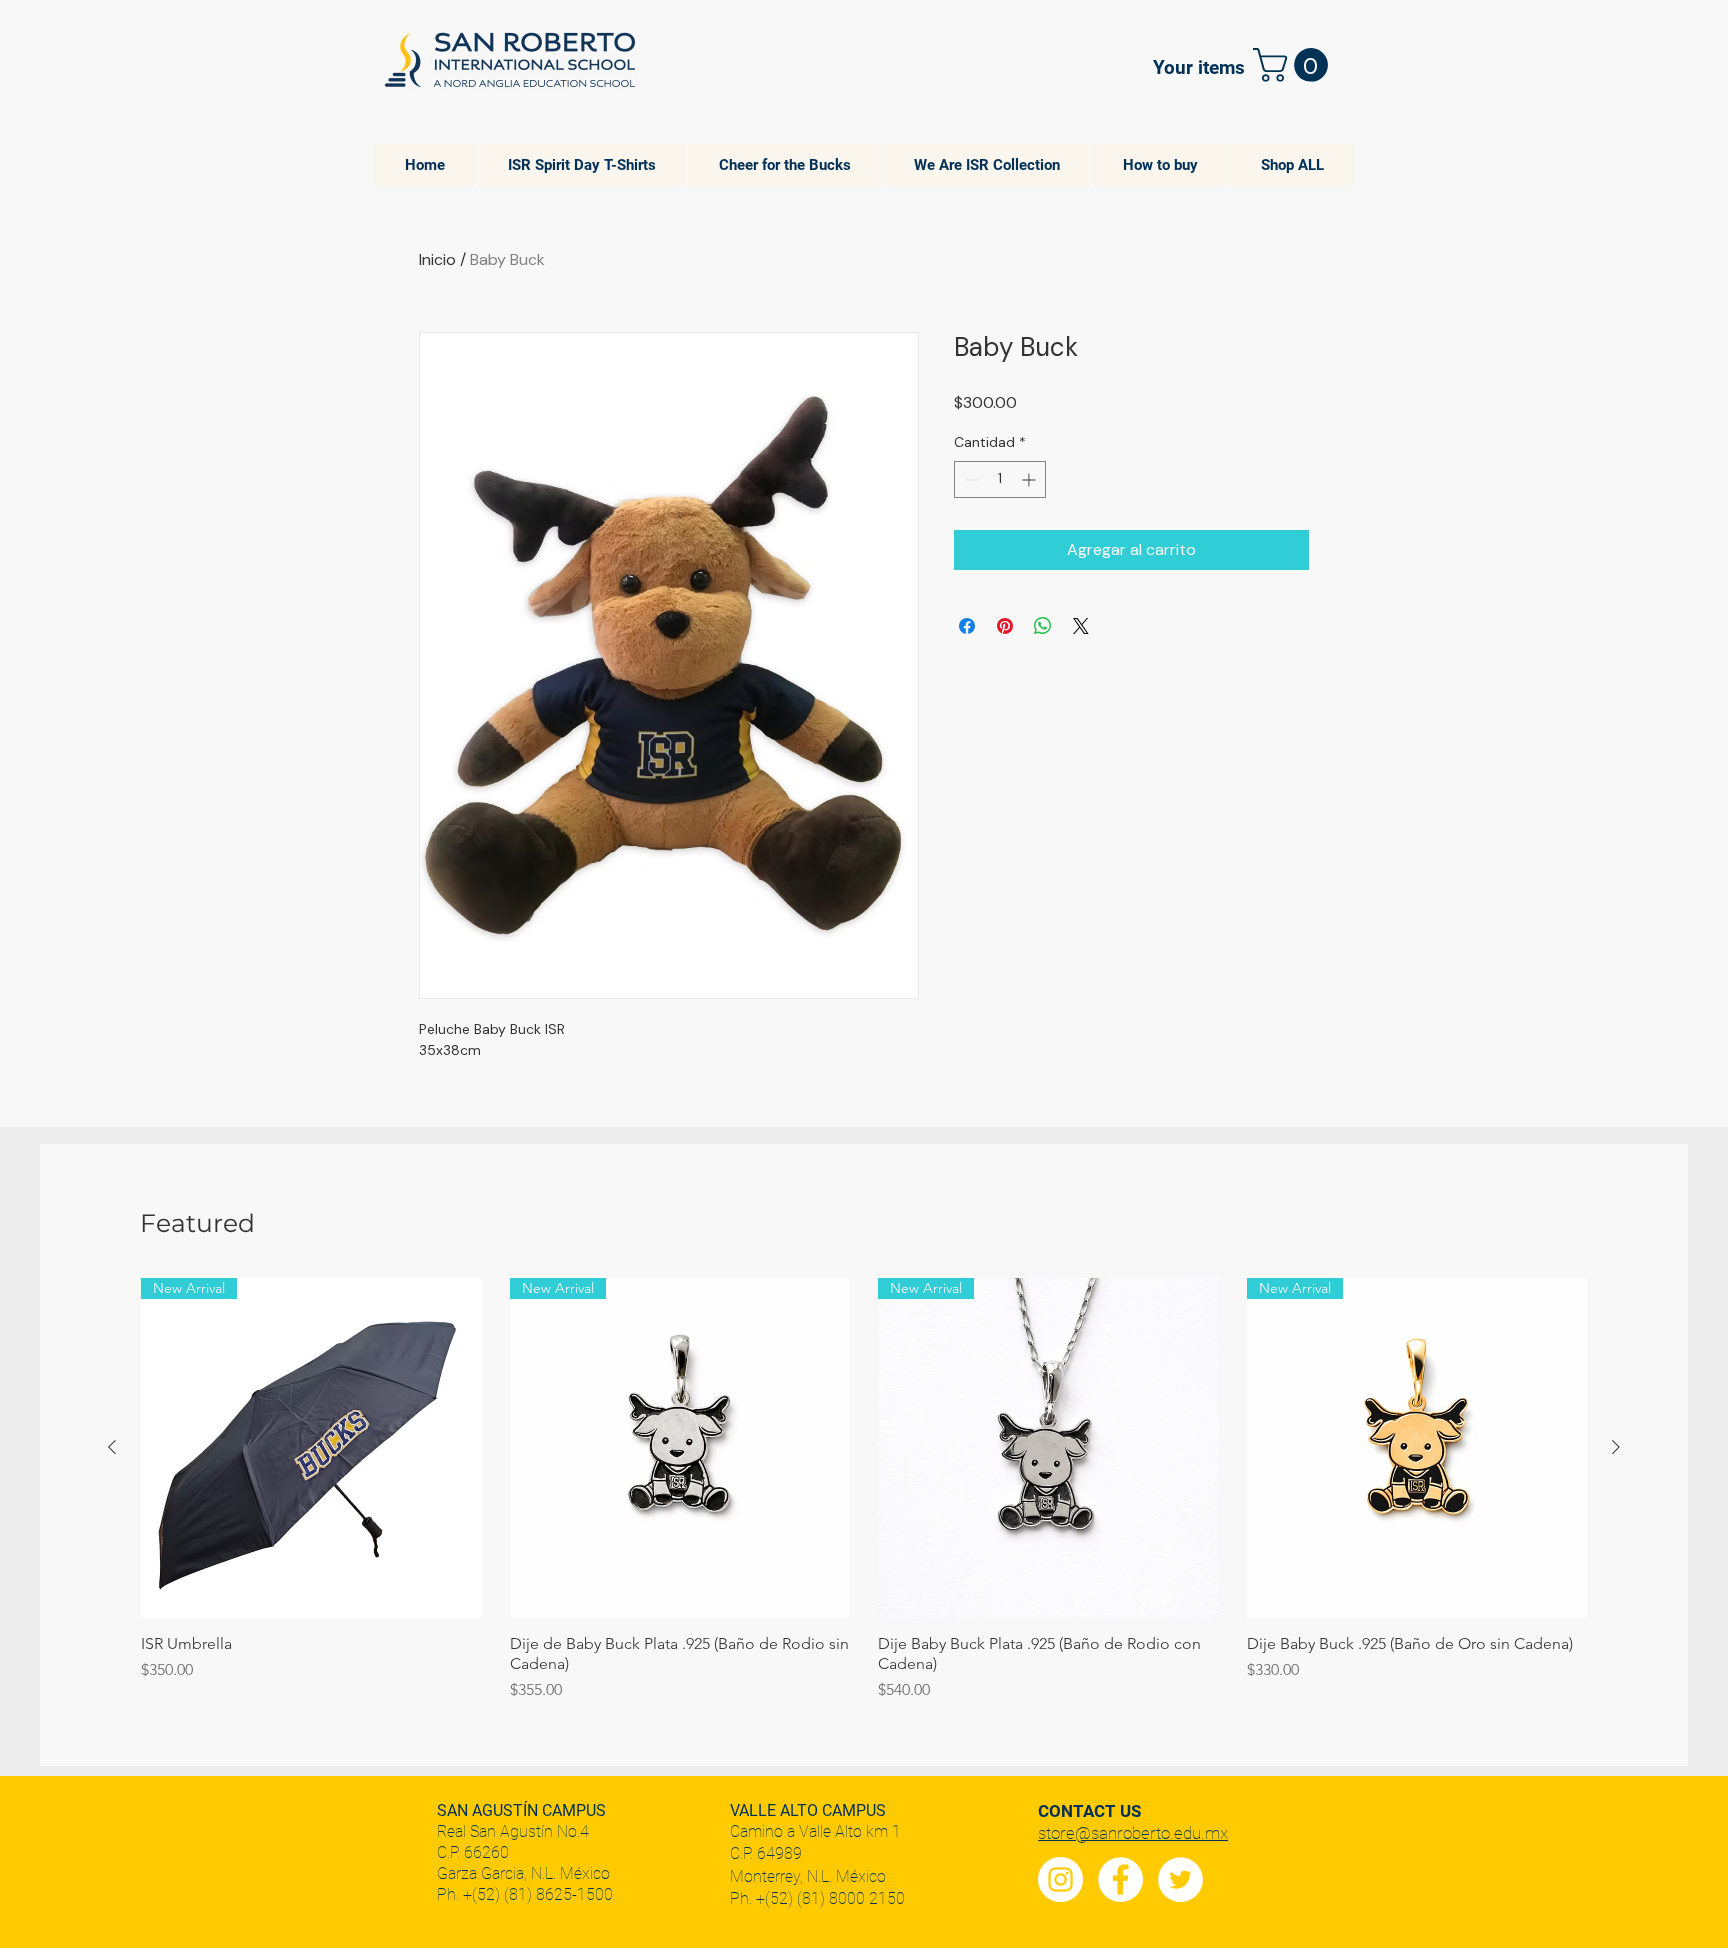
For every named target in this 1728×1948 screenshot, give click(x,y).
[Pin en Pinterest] (1005, 626)
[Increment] (1030, 479)
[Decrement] (969, 479)
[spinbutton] (1000, 479)
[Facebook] (1120, 1879)
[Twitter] (1180, 1879)
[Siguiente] (1616, 1447)
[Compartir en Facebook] (967, 626)
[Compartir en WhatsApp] (1043, 626)
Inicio (437, 259)
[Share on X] (1081, 626)
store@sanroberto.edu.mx (1133, 1833)
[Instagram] (1060, 1879)
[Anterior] (112, 1447)
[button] (1294, 65)
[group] (864, 1490)
